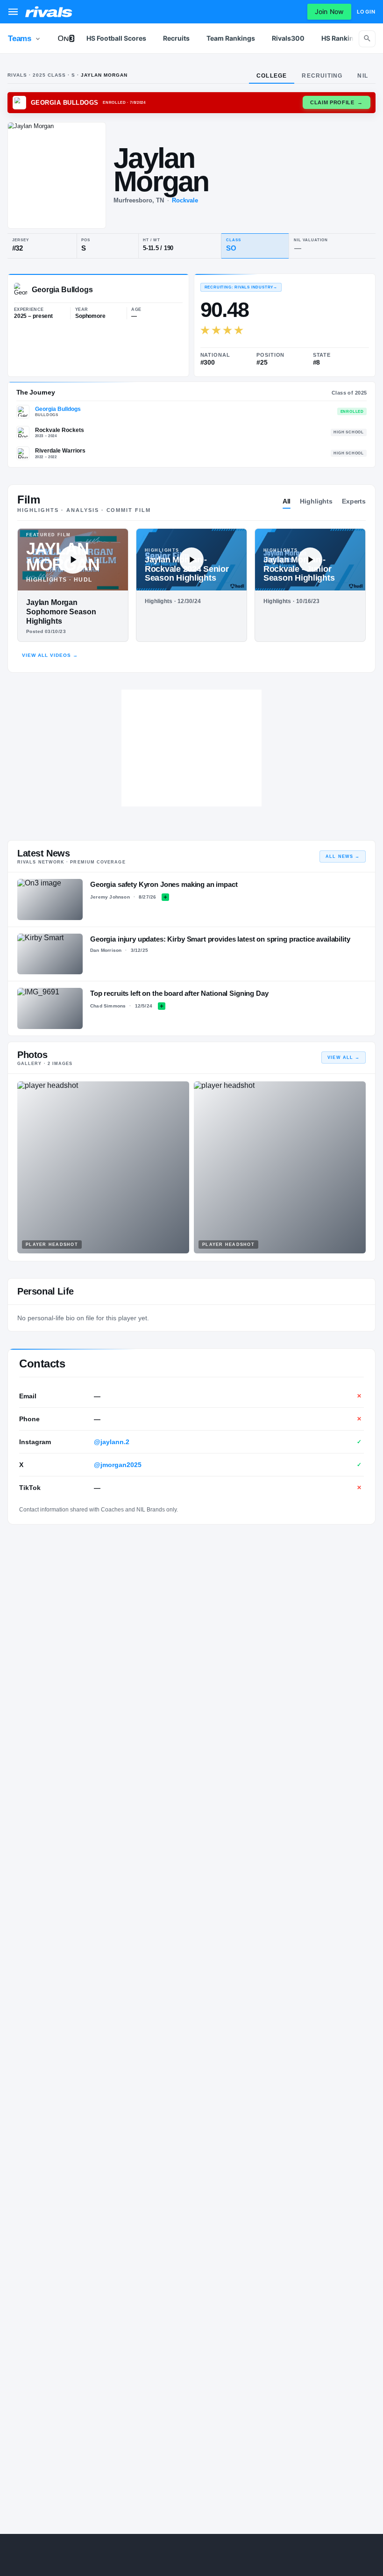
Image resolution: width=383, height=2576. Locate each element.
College (272, 76)
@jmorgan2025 (118, 1465)
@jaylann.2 (112, 1442)
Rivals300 (288, 38)
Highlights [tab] (316, 501)
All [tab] (287, 501)
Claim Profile (337, 102)
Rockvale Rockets (60, 430)
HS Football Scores (116, 38)
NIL (363, 76)
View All (344, 1058)
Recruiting (322, 76)
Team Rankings (231, 38)
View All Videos (50, 655)
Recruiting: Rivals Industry (241, 287)
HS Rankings (341, 38)
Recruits (176, 38)
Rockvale (185, 200)
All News (343, 856)
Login (366, 12)
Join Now (329, 11)
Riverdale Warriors (60, 451)
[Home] (49, 12)
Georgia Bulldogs (58, 409)
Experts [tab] (354, 501)
